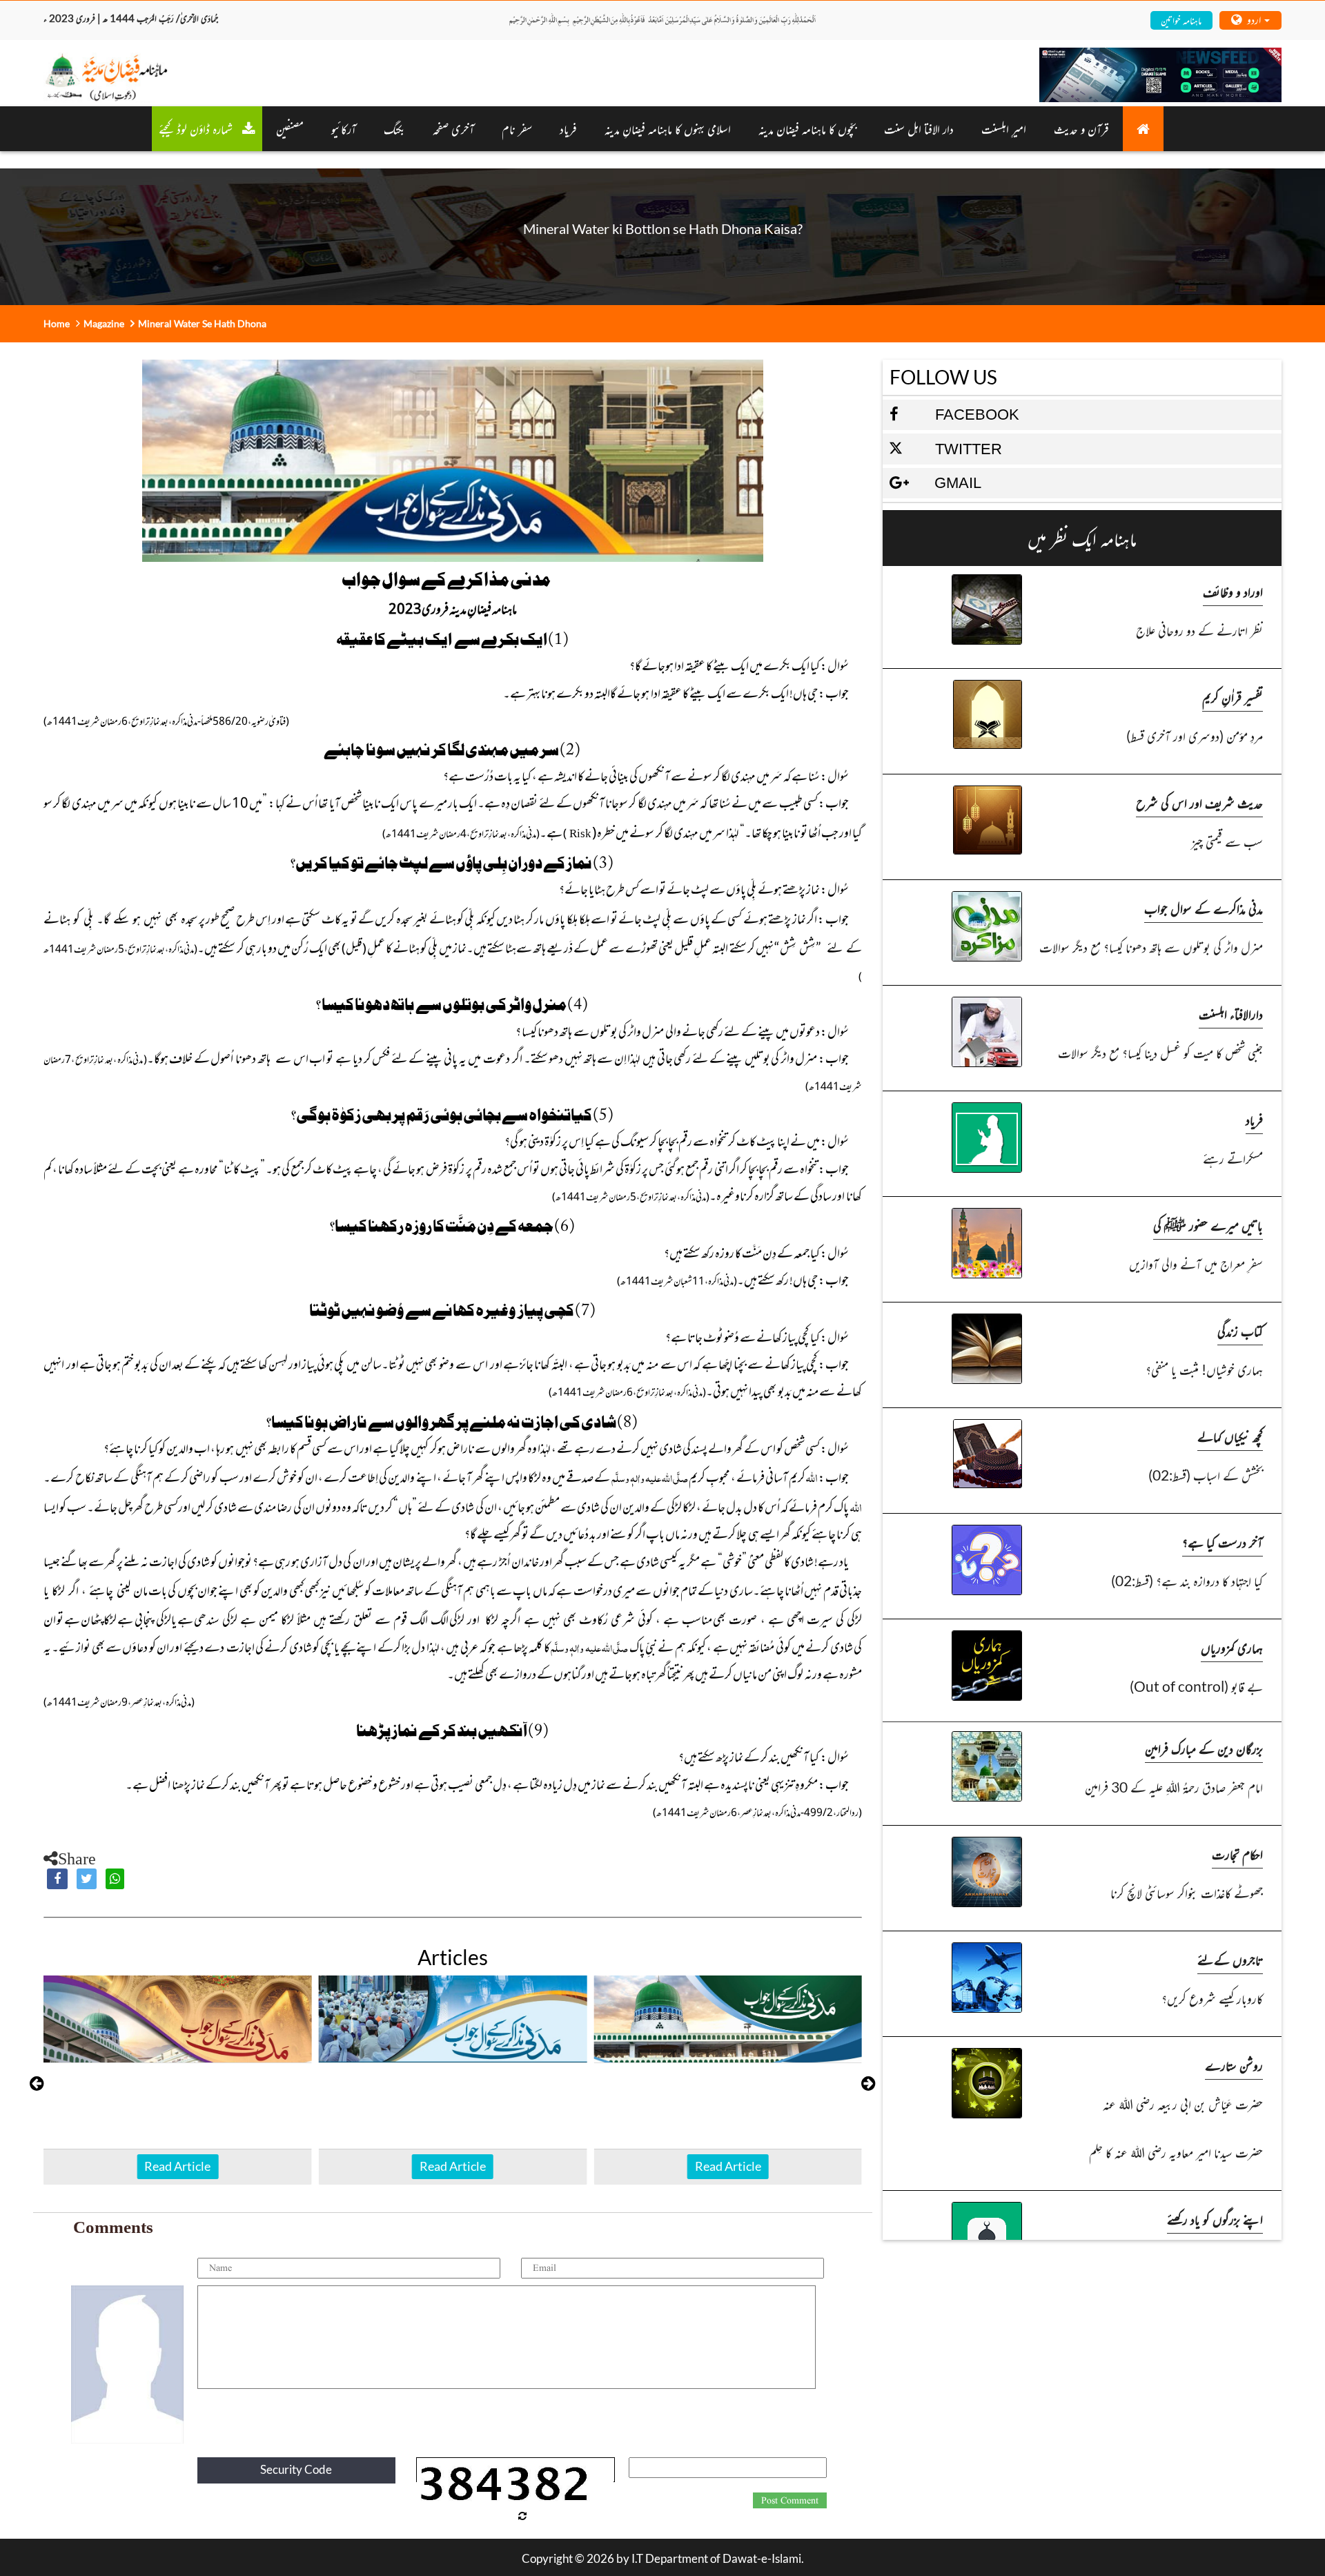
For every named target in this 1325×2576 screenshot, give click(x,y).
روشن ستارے (1234, 2065)
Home (57, 323)
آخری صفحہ (453, 128)
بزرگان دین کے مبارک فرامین (1204, 1748)
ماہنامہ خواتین (1181, 20)
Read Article (177, 2166)
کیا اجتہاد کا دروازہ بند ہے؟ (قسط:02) (1187, 1580)
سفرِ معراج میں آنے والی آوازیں (1196, 1263)
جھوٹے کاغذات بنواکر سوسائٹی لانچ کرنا (1187, 1892)
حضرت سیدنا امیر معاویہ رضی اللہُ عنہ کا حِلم (1176, 2152)
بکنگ (394, 128)
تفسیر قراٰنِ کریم (1233, 697)
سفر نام (517, 128)
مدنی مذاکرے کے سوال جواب (1204, 908)
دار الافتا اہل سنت (919, 128)
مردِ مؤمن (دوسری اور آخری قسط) (1195, 735)
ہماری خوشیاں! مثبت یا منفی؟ (1204, 1369)
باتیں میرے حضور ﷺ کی (1208, 1225)
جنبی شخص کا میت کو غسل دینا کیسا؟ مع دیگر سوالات (1160, 1052)
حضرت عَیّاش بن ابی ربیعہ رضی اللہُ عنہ (1183, 2104)
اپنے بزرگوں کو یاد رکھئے (1215, 2219)
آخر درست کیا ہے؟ (1223, 1542)
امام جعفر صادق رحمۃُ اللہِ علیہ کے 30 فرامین (1174, 1787)
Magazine (104, 323)
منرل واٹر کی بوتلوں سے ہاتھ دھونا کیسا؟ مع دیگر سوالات (1151, 947)
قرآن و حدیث (1081, 128)
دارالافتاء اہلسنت (1231, 1014)
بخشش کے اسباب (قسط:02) (1206, 1475)
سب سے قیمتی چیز (1227, 841)
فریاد (568, 128)
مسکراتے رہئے (1233, 1158)
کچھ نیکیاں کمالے (1230, 1436)
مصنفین (290, 128)
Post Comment (790, 2501)
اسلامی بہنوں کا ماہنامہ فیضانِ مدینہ (668, 128)
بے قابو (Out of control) (1196, 1686)
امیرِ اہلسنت (1004, 128)
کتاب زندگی (1240, 1330)
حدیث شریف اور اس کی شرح (1199, 802)
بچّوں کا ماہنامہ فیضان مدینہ (807, 128)
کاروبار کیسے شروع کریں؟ (1212, 1998)
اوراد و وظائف (1233, 591)
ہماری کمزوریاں (1232, 1647)
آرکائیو (344, 128)
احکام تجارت (1237, 1854)
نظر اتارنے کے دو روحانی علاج (1199, 630)
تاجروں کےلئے (1230, 1959)
